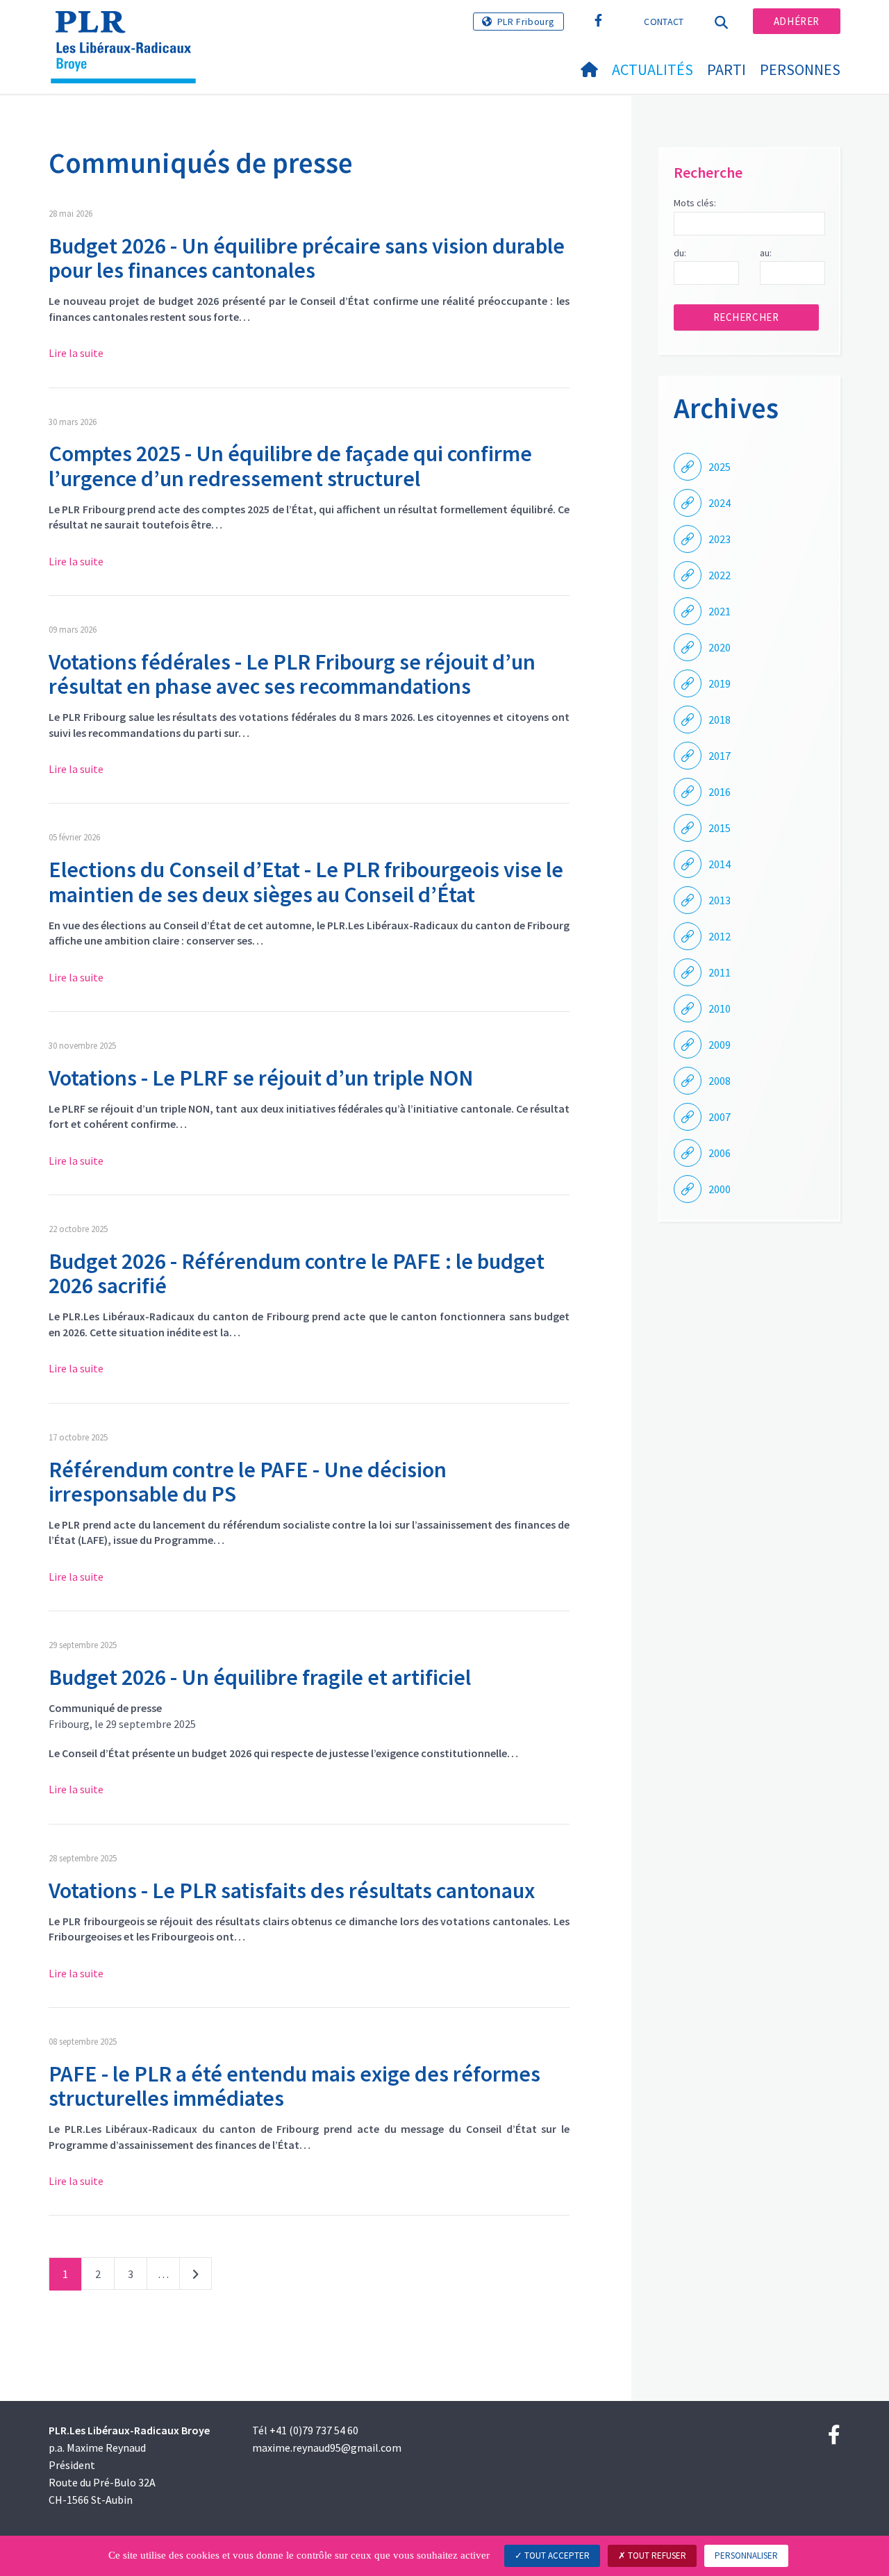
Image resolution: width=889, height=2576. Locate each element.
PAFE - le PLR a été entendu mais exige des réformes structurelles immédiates (294, 2086)
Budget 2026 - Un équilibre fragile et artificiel (260, 1677)
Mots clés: (695, 203)
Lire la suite (76, 353)
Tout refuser (656, 2556)
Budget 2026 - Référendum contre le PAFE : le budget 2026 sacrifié (297, 1273)
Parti (726, 69)
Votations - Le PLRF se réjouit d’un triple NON (261, 1078)
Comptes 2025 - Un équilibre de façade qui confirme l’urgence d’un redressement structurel (290, 466)
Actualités (653, 69)
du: (680, 253)
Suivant (196, 2277)
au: (766, 253)
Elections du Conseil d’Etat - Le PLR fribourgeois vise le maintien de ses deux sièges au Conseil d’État (306, 882)
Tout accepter (556, 2556)
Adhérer (797, 21)
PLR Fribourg (526, 22)
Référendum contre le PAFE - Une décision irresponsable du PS (248, 1482)
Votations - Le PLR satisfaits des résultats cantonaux (292, 1891)
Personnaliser (746, 2556)
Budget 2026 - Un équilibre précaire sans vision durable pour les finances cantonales (307, 258)
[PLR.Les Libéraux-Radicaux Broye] (128, 28)
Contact (664, 22)
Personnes (800, 69)
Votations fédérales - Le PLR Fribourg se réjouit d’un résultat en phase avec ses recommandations (292, 674)
